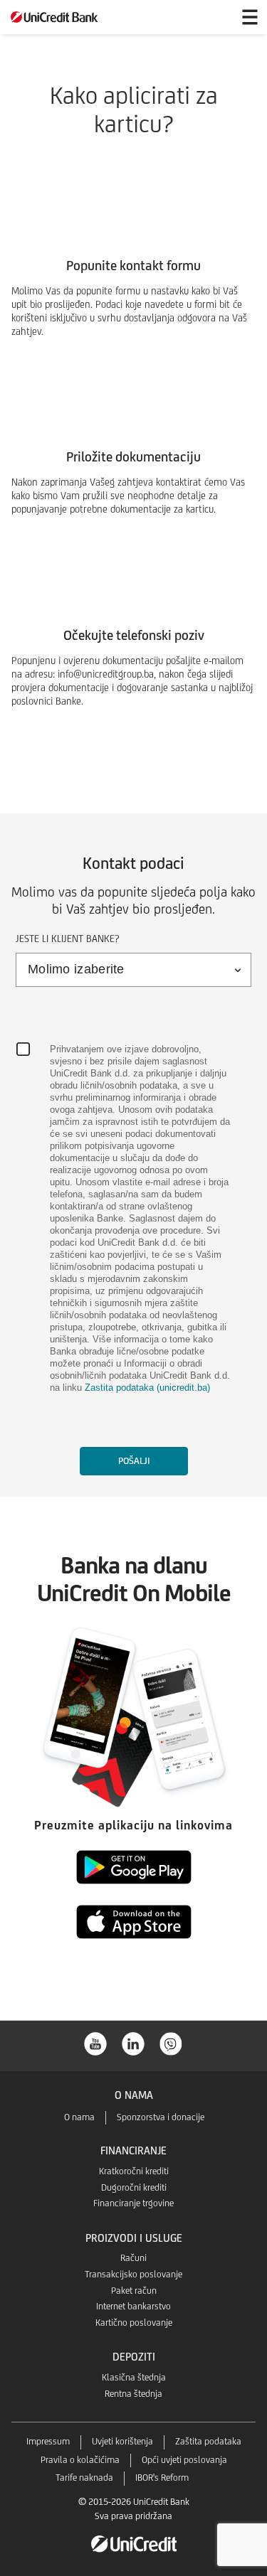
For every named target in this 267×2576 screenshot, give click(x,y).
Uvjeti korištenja (122, 2441)
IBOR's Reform (162, 2478)
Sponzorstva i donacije (161, 2117)
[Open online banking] (216, 17)
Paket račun (134, 2291)
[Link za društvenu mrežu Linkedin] (134, 2042)
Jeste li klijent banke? (68, 939)
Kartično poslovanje (134, 2323)
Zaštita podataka (208, 2441)
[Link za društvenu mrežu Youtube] (96, 2042)
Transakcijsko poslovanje (133, 2274)
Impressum (48, 2441)
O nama (79, 2117)
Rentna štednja (133, 2394)
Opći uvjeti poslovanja (184, 2460)
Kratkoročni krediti (134, 2171)
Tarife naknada (84, 2478)
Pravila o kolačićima (80, 2460)
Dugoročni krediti (134, 2187)
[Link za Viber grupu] (172, 2042)
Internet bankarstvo (133, 2306)
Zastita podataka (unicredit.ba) (147, 1388)
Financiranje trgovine (133, 2203)
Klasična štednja (134, 2377)
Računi (133, 2258)
